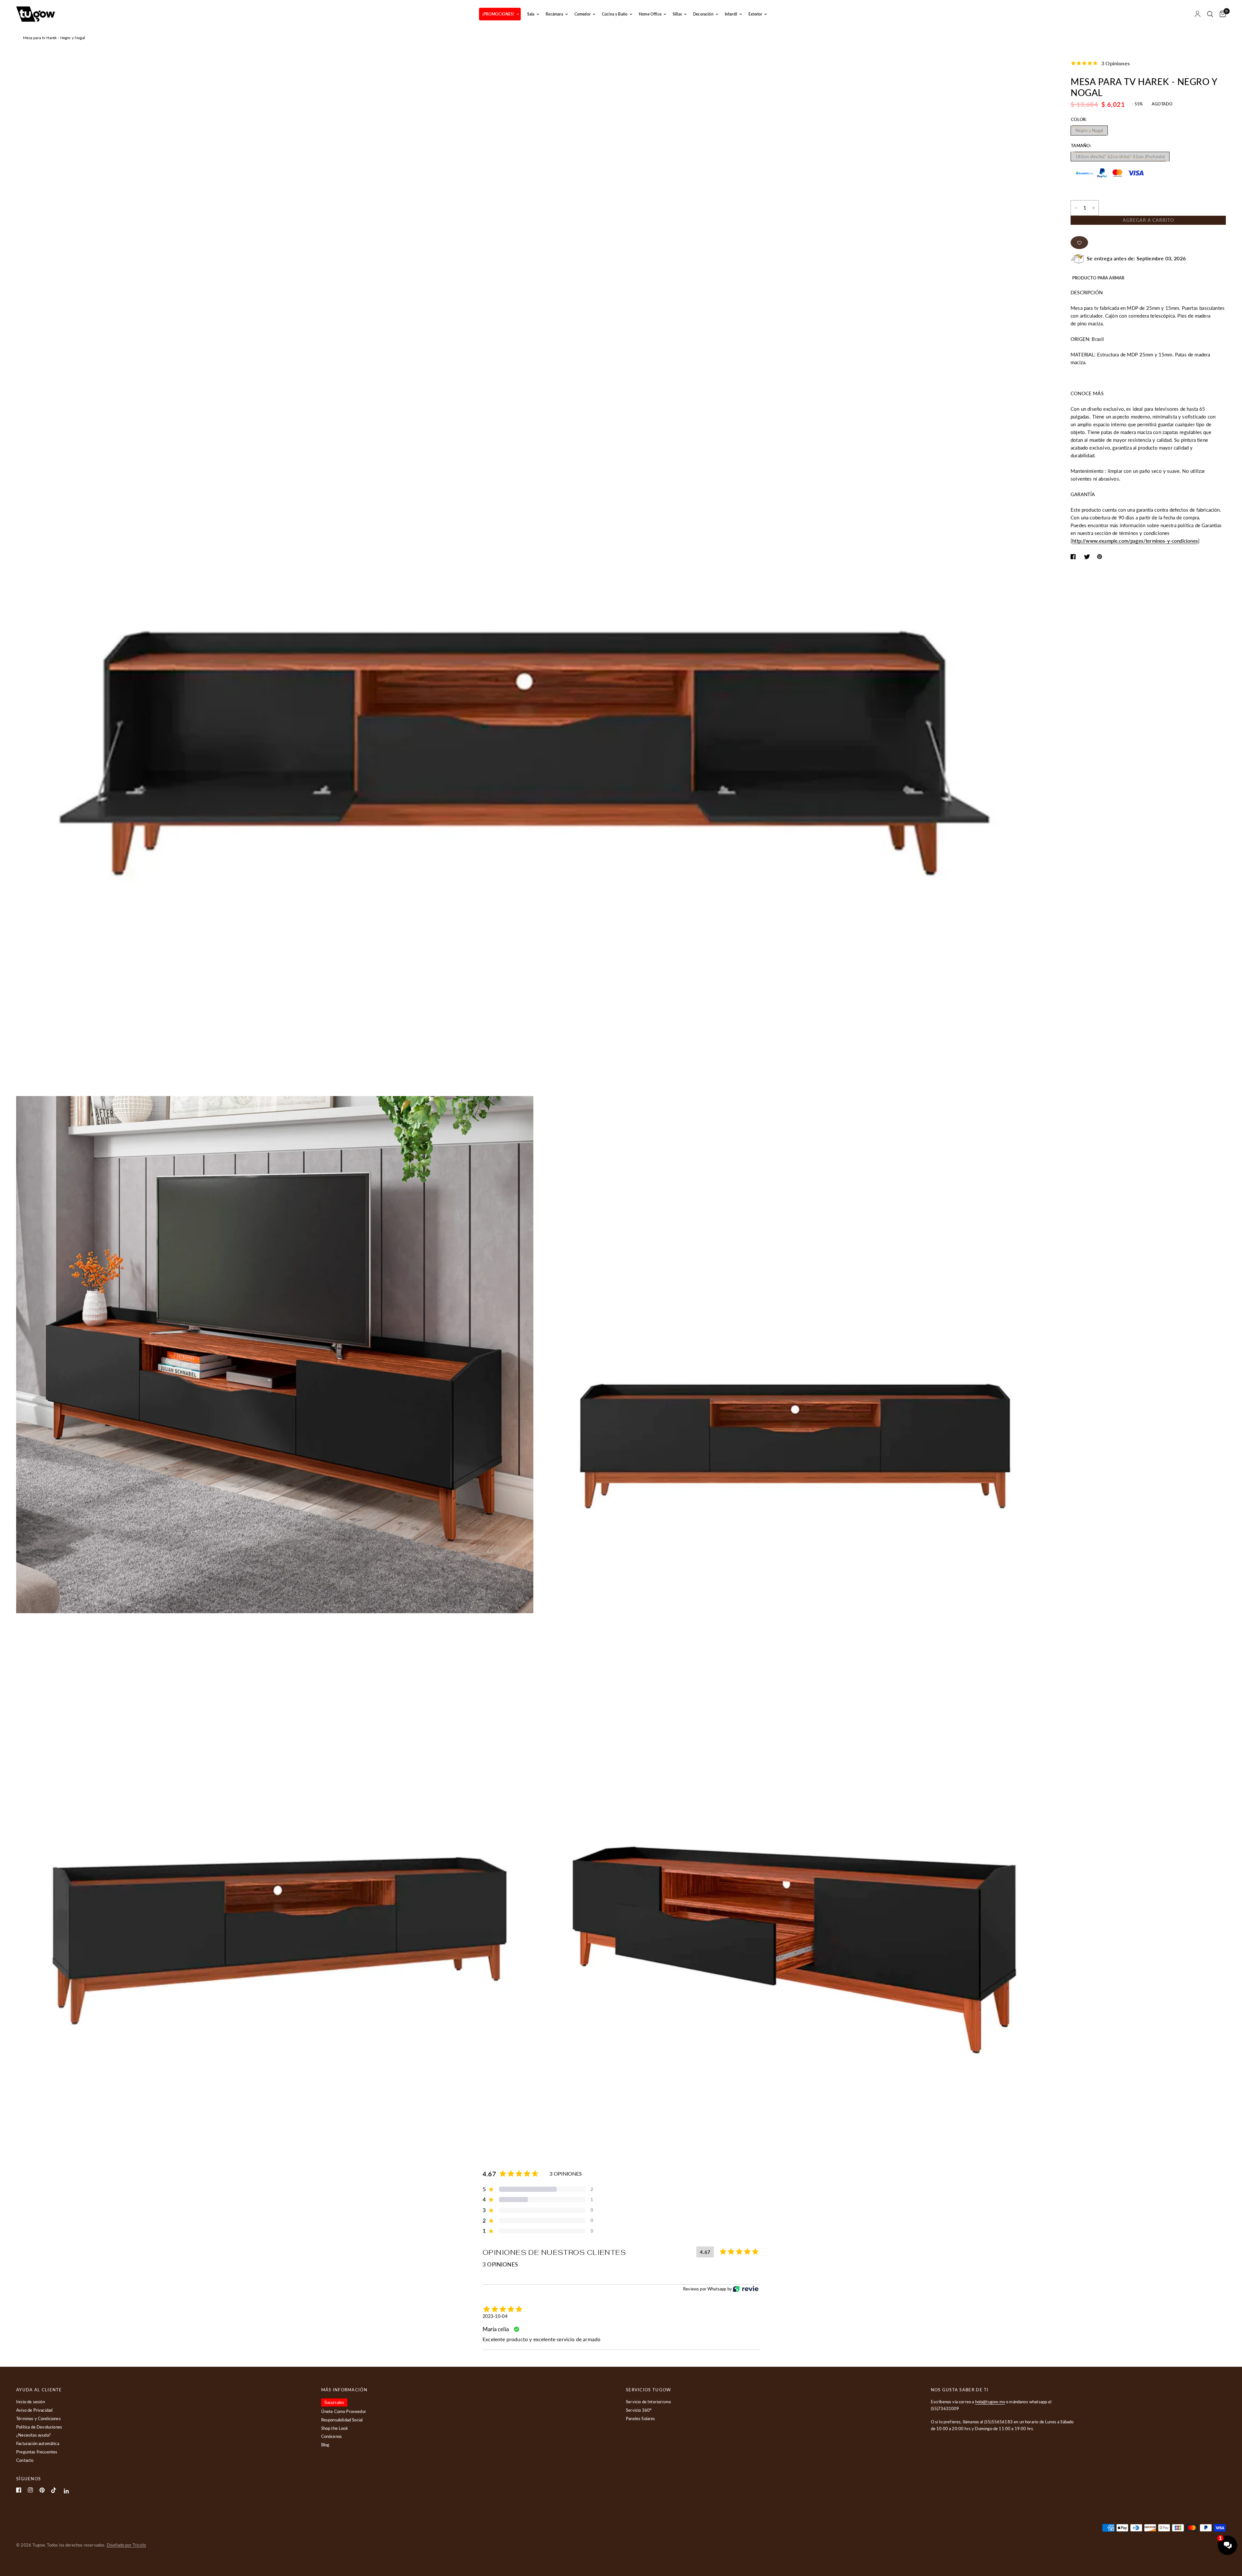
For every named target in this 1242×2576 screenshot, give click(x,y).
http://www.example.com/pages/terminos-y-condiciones (1135, 541)
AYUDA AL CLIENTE (39, 2390)
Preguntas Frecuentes (37, 2452)
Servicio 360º (639, 2410)
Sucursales (334, 2402)
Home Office (650, 14)
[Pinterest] (42, 2490)
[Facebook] (19, 2490)
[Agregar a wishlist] (1079, 243)
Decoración (703, 14)
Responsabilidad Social (342, 2420)
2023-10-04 (495, 2316)
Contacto (25, 2460)
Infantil (731, 14)
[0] (1221, 14)
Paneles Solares (641, 2418)
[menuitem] (500, 14)
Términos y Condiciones (38, 2418)
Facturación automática (38, 2443)
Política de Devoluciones (39, 2427)
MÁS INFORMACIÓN (344, 2390)
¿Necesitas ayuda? (33, 2435)
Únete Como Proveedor (344, 2411)
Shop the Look (335, 2428)
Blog (325, 2445)
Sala (531, 14)
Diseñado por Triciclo (126, 2545)
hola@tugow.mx (990, 2402)
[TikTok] (54, 2490)
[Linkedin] (66, 2491)
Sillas (677, 14)
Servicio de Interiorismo (648, 2402)
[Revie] (746, 2289)
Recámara (554, 14)
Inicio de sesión (31, 2402)
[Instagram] (30, 2490)
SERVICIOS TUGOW (648, 2390)
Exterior (755, 14)
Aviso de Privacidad (34, 2410)
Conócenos (332, 2436)
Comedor (583, 14)
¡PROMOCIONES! (498, 14)
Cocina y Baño (615, 14)
